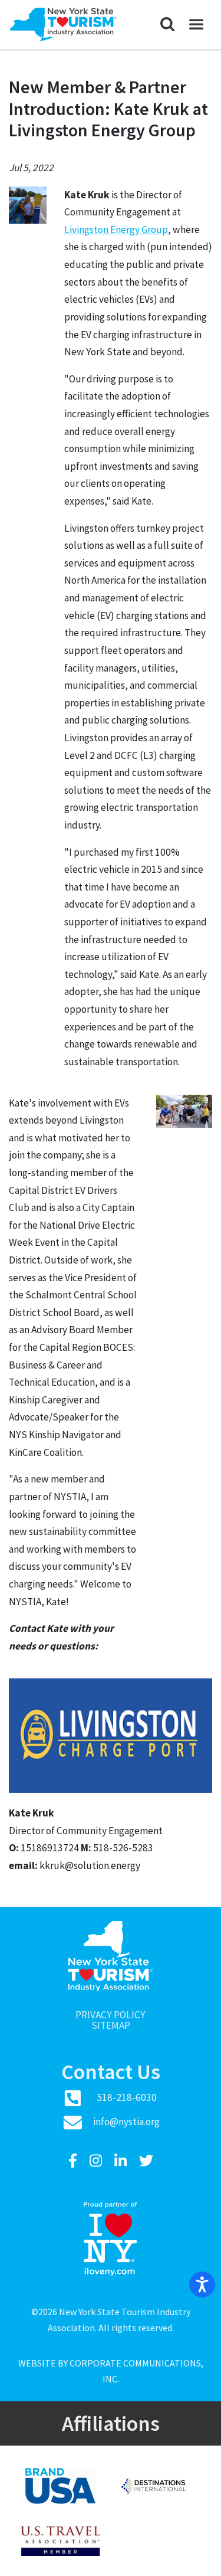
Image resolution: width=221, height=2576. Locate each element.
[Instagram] (97, 2161)
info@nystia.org (126, 2122)
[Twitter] (146, 2161)
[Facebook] (74, 2161)
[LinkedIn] (122, 2161)
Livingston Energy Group (116, 230)
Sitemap (111, 2026)
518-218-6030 (127, 2097)
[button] (168, 25)
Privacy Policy (111, 2015)
